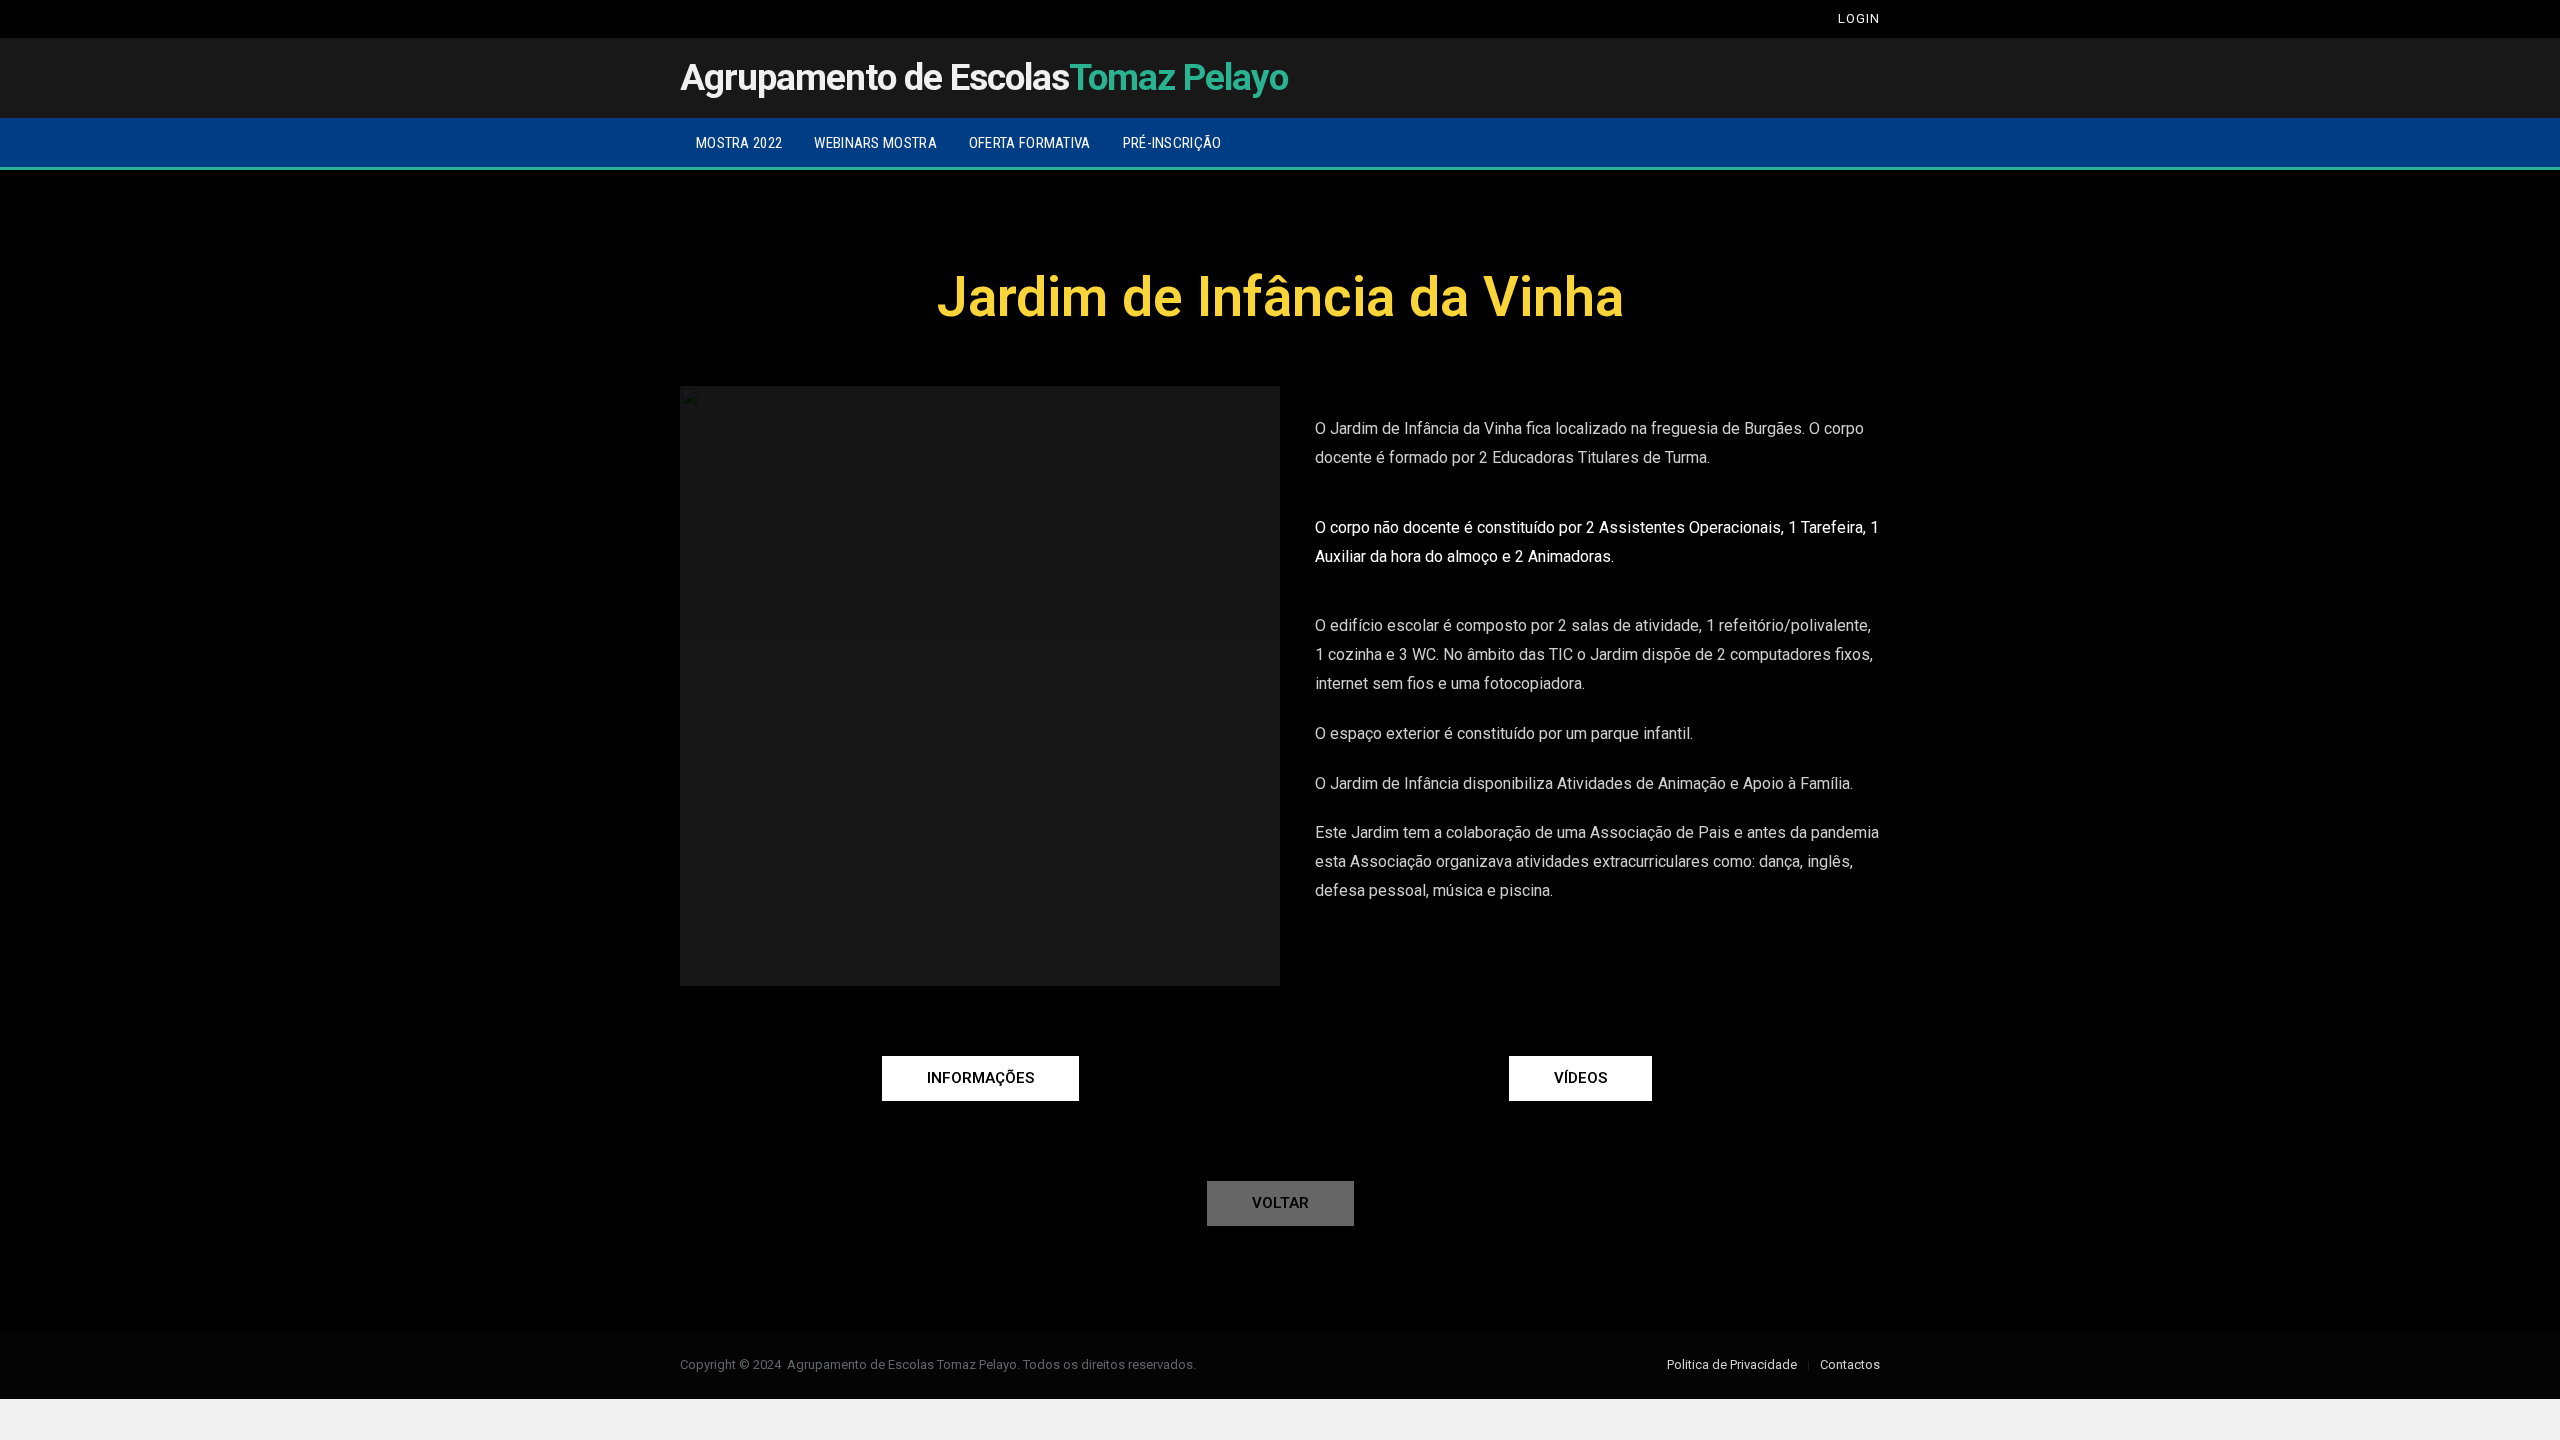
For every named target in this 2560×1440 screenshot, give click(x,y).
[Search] (1801, 19)
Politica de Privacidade (1732, 1364)
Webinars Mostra (875, 143)
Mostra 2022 (739, 143)
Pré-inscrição (1172, 143)
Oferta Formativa (1030, 143)
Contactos (1850, 1364)
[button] (980, 1078)
